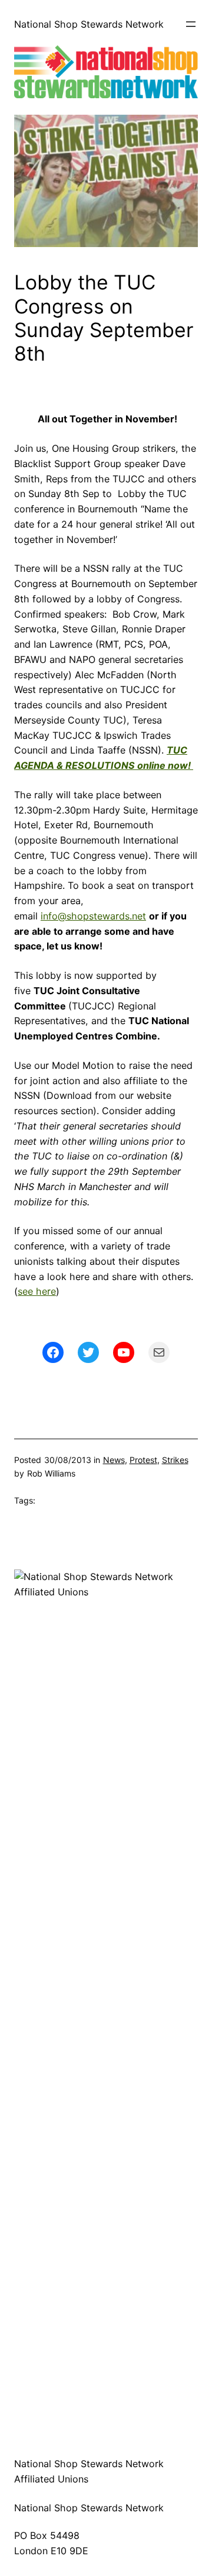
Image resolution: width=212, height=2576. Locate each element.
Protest (143, 1460)
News (114, 1460)
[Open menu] (191, 24)
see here (37, 1291)
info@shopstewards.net (93, 916)
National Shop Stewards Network (89, 24)
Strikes (175, 1460)
